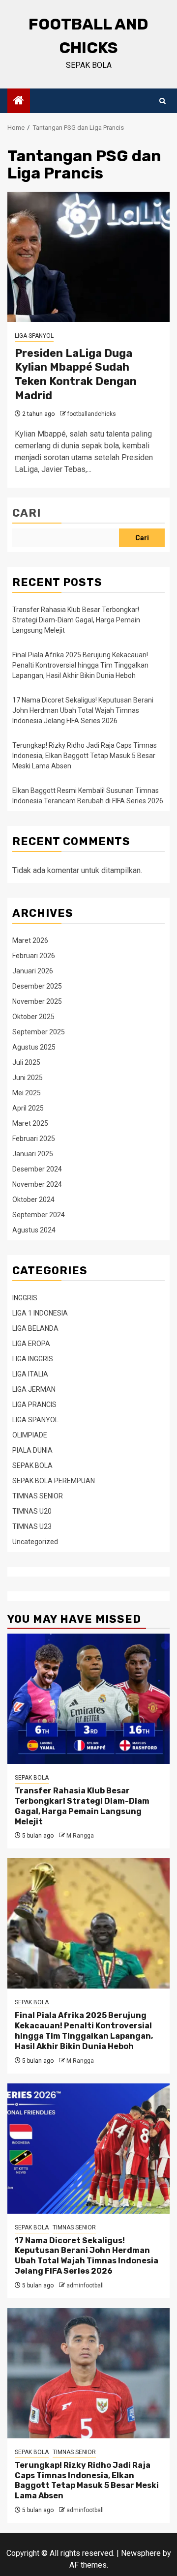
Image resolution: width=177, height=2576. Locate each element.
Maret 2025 (30, 1123)
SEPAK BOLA (32, 1465)
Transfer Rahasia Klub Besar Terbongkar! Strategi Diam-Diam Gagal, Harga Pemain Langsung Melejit (76, 620)
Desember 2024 (37, 1169)
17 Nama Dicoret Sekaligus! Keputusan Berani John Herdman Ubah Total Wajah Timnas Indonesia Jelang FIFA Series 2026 (83, 710)
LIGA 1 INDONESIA (40, 1313)
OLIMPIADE (30, 1435)
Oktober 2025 (33, 1017)
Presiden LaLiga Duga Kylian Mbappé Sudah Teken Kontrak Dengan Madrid (76, 374)
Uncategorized (35, 1542)
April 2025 (28, 1108)
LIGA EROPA (31, 1344)
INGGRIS (25, 1298)
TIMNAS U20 (32, 1511)
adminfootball (85, 2285)
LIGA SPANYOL (34, 336)
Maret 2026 (30, 940)
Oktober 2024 (33, 1200)
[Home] (19, 101)
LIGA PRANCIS (34, 1405)
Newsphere (141, 2553)
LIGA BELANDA (35, 1328)
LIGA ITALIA (30, 1374)
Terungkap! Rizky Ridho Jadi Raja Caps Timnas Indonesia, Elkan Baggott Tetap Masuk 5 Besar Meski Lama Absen (85, 756)
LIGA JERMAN (34, 1389)
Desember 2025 (37, 986)
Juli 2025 (26, 1062)
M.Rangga (80, 1836)
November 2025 (37, 1001)
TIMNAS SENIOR (38, 1496)
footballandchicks (92, 414)
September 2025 (39, 1032)
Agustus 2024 (34, 1230)
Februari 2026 (34, 956)
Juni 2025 (28, 1078)
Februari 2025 (34, 1139)
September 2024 (39, 1215)
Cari (27, 513)
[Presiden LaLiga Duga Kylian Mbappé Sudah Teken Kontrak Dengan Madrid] (88, 257)
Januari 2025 (33, 1154)
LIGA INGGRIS (33, 1359)
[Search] (162, 101)
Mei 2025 (27, 1093)
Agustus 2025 (34, 1047)
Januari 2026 (33, 971)
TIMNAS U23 (32, 1526)
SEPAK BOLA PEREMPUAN (54, 1481)
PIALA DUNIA (32, 1450)
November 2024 (37, 1184)
